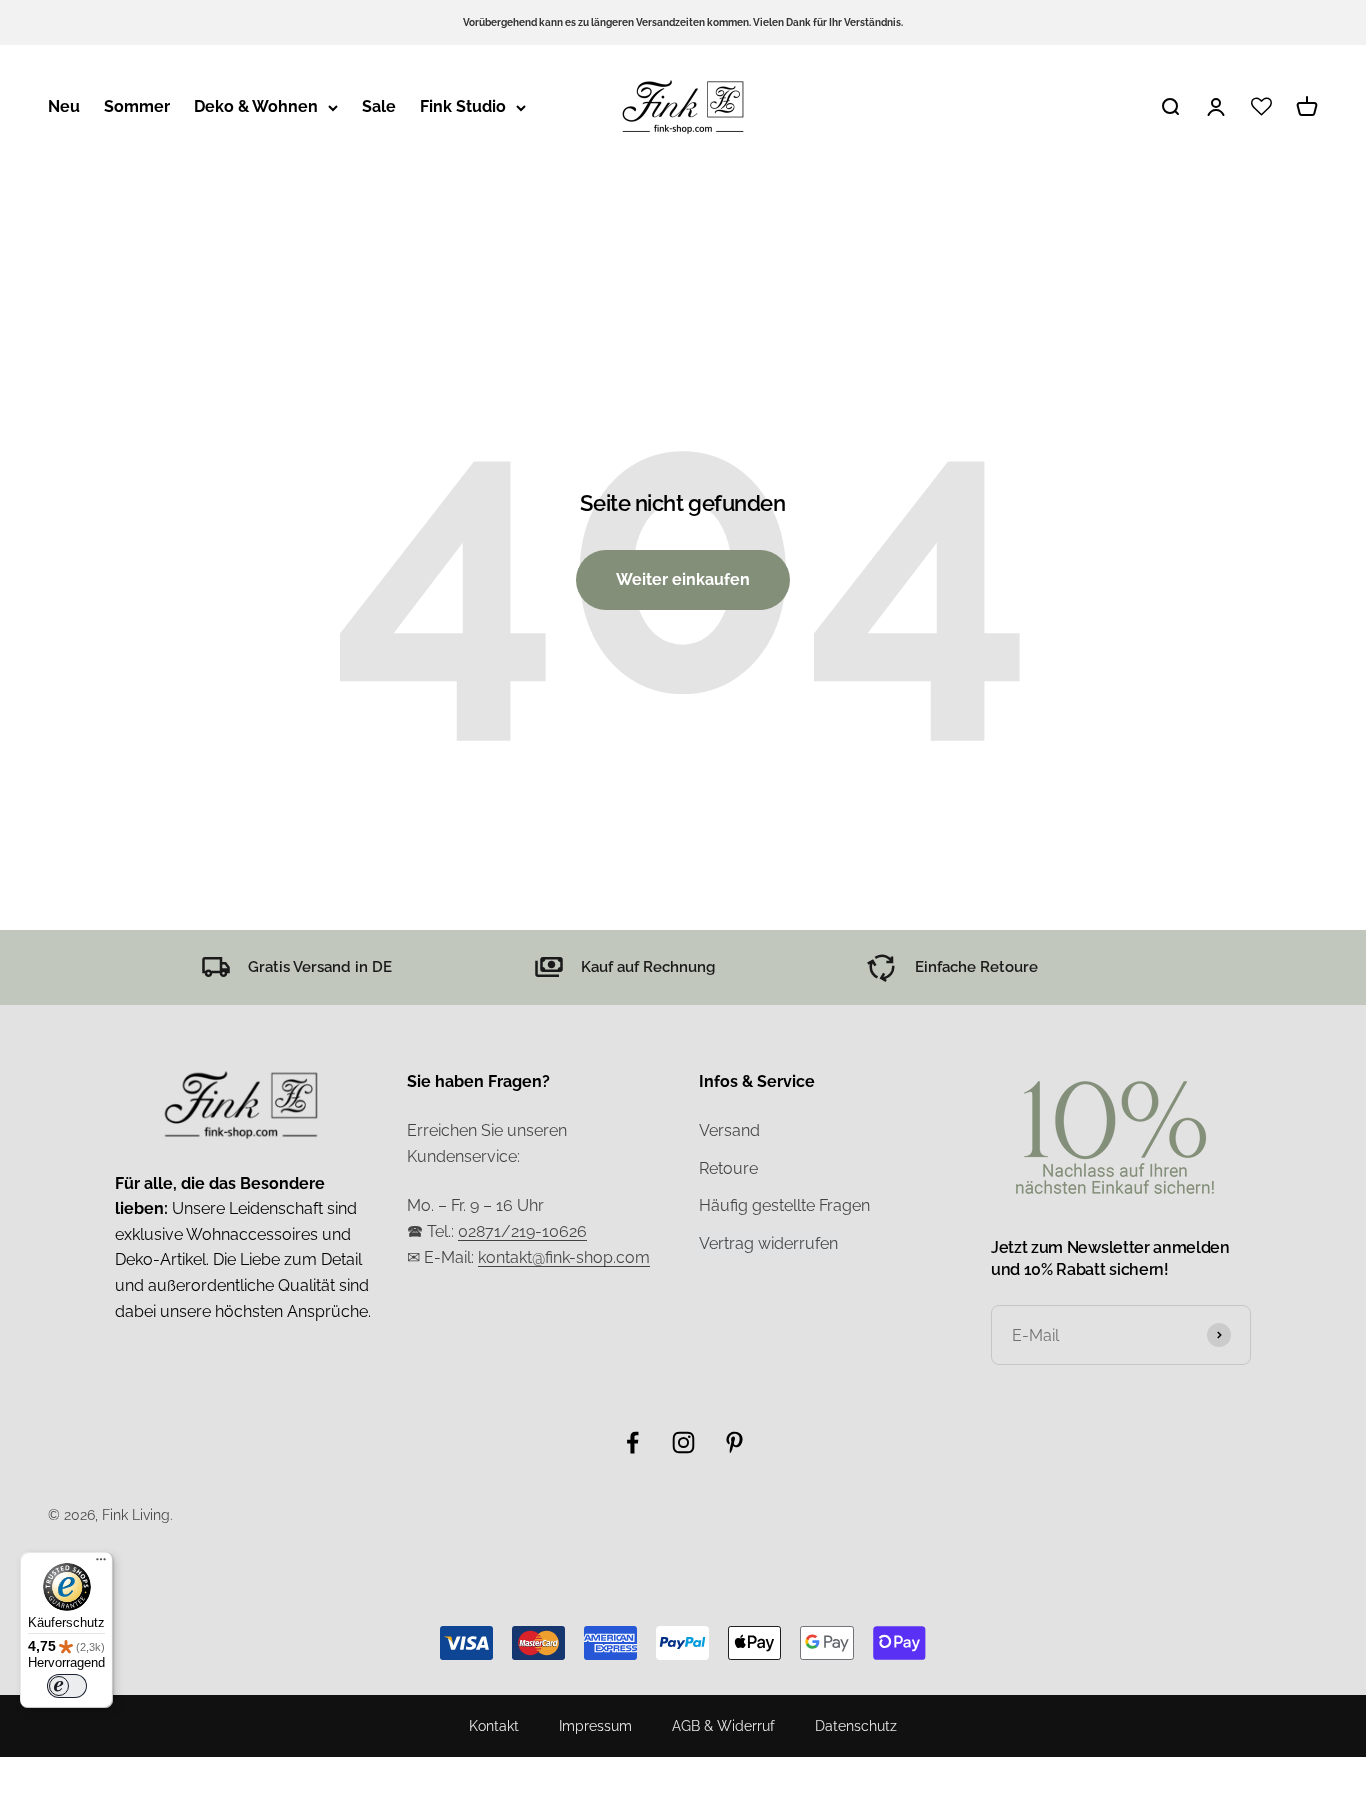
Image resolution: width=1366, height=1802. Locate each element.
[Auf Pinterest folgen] (734, 1442)
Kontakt (494, 1726)
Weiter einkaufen (683, 579)
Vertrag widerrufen (768, 1243)
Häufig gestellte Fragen (784, 1205)
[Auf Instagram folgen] (683, 1442)
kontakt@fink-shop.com (564, 1257)
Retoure (728, 1168)
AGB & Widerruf (723, 1726)
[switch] (67, 1686)
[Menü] (101, 1564)
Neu (64, 106)
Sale (379, 106)
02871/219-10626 (522, 1231)
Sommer (137, 106)
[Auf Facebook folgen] (632, 1442)
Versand (729, 1130)
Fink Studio (463, 106)
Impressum (595, 1726)
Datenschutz (856, 1726)
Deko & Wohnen (256, 106)
